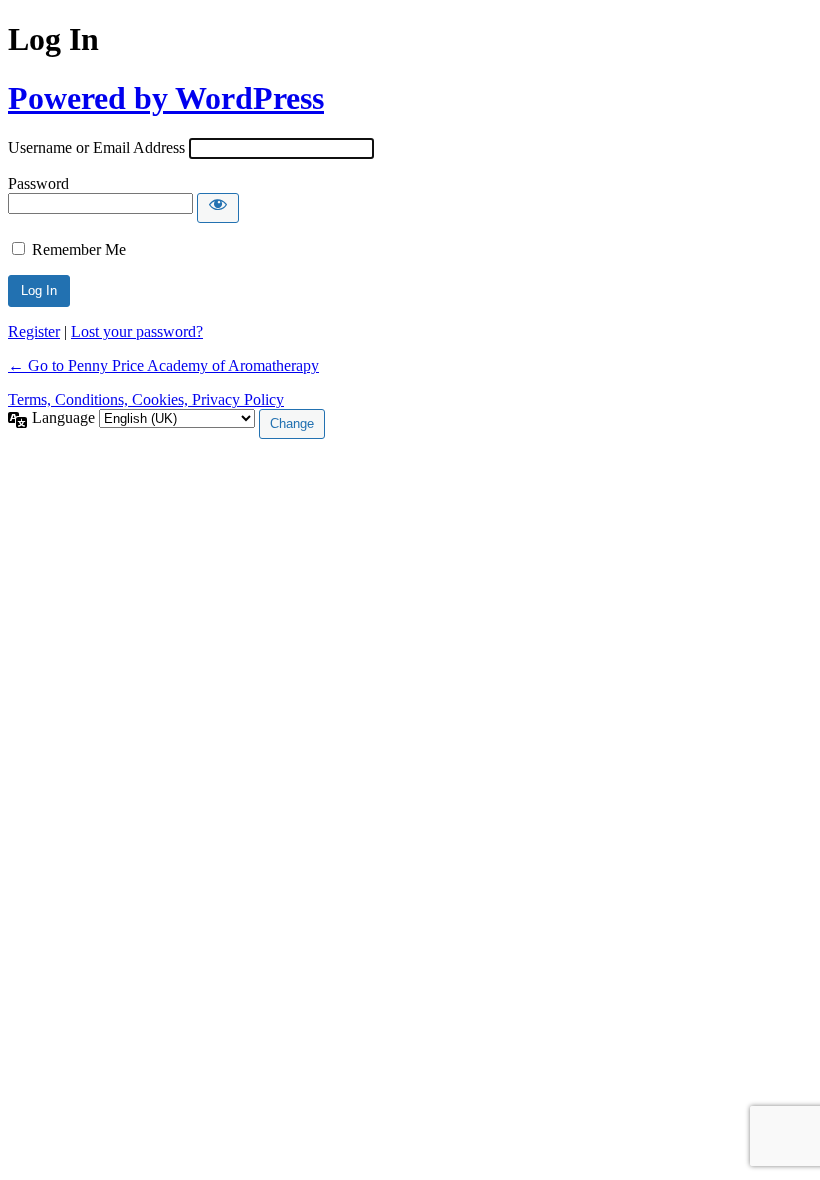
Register (34, 331)
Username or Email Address (96, 147)
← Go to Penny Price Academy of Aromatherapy (163, 365)
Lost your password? (137, 331)
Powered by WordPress (166, 98)
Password (38, 183)
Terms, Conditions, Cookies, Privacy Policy (146, 399)
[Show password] (218, 208)
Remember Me (79, 249)
